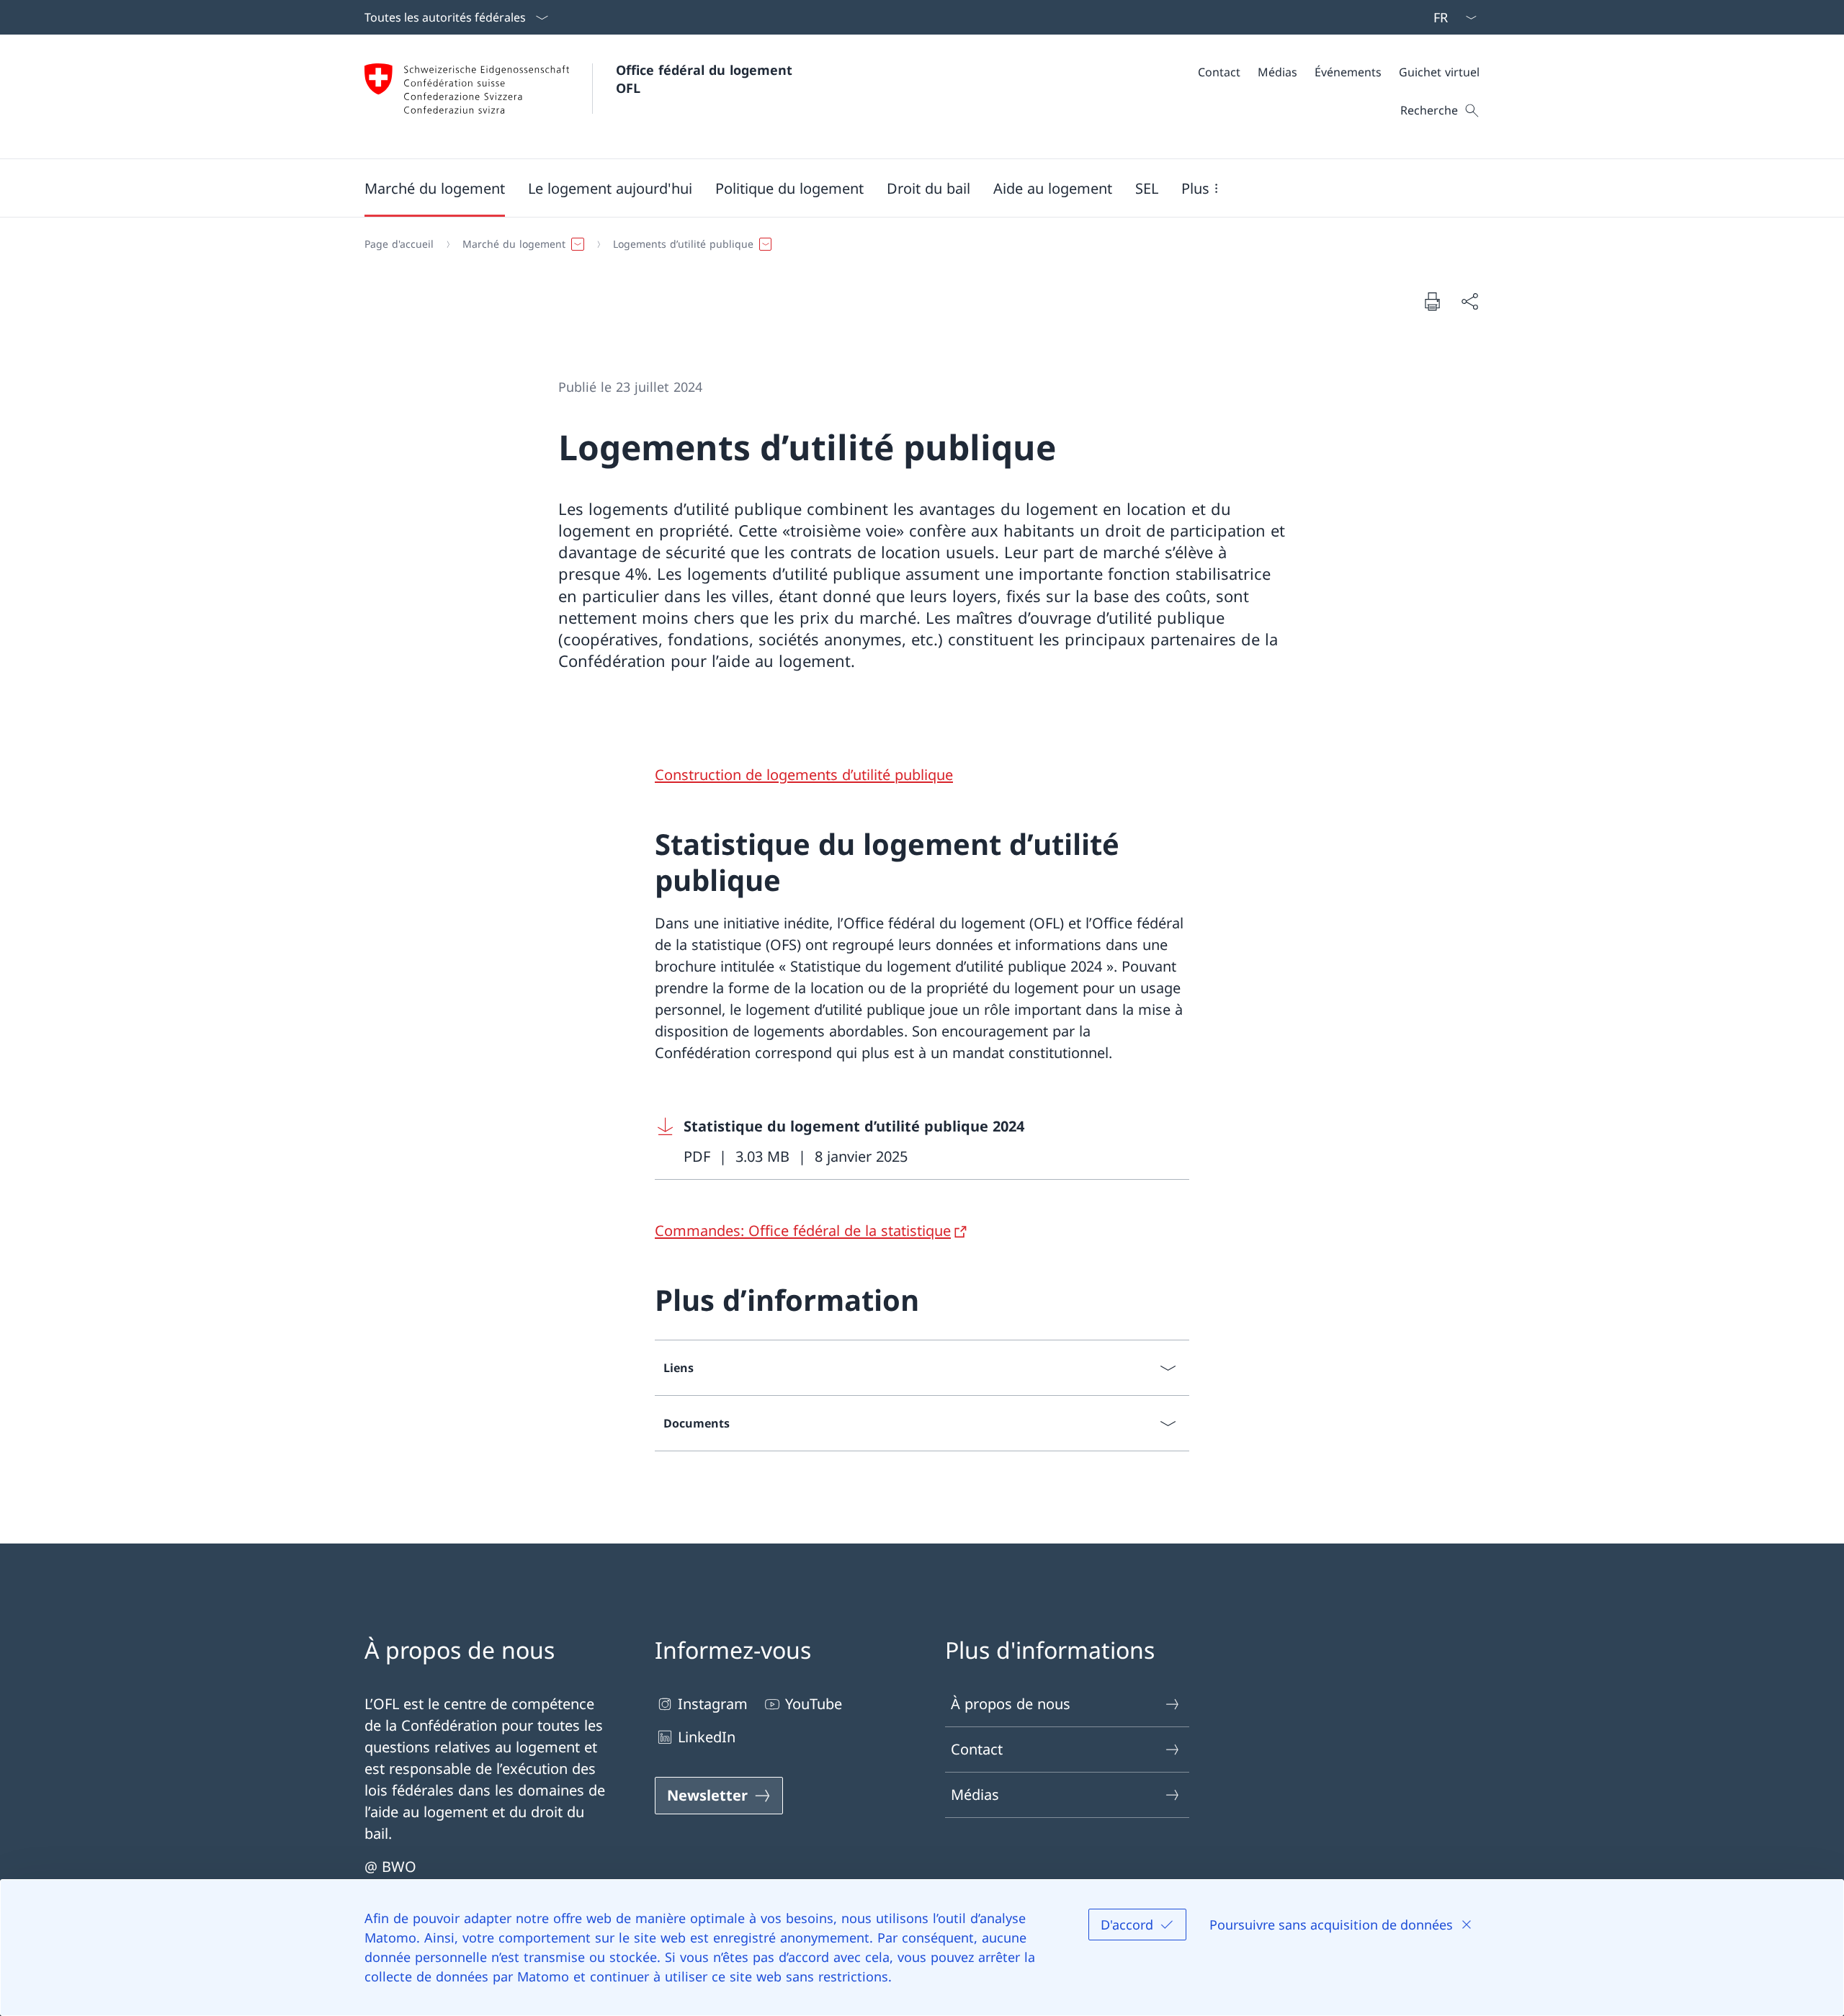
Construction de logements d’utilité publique (804, 775)
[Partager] (1469, 301)
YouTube (814, 1704)
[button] (435, 188)
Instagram (713, 1704)
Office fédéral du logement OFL (706, 79)
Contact (977, 1749)
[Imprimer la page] (1432, 301)
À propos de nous (1011, 1704)
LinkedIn (707, 1737)
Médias (975, 1795)
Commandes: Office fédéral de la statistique (803, 1231)
